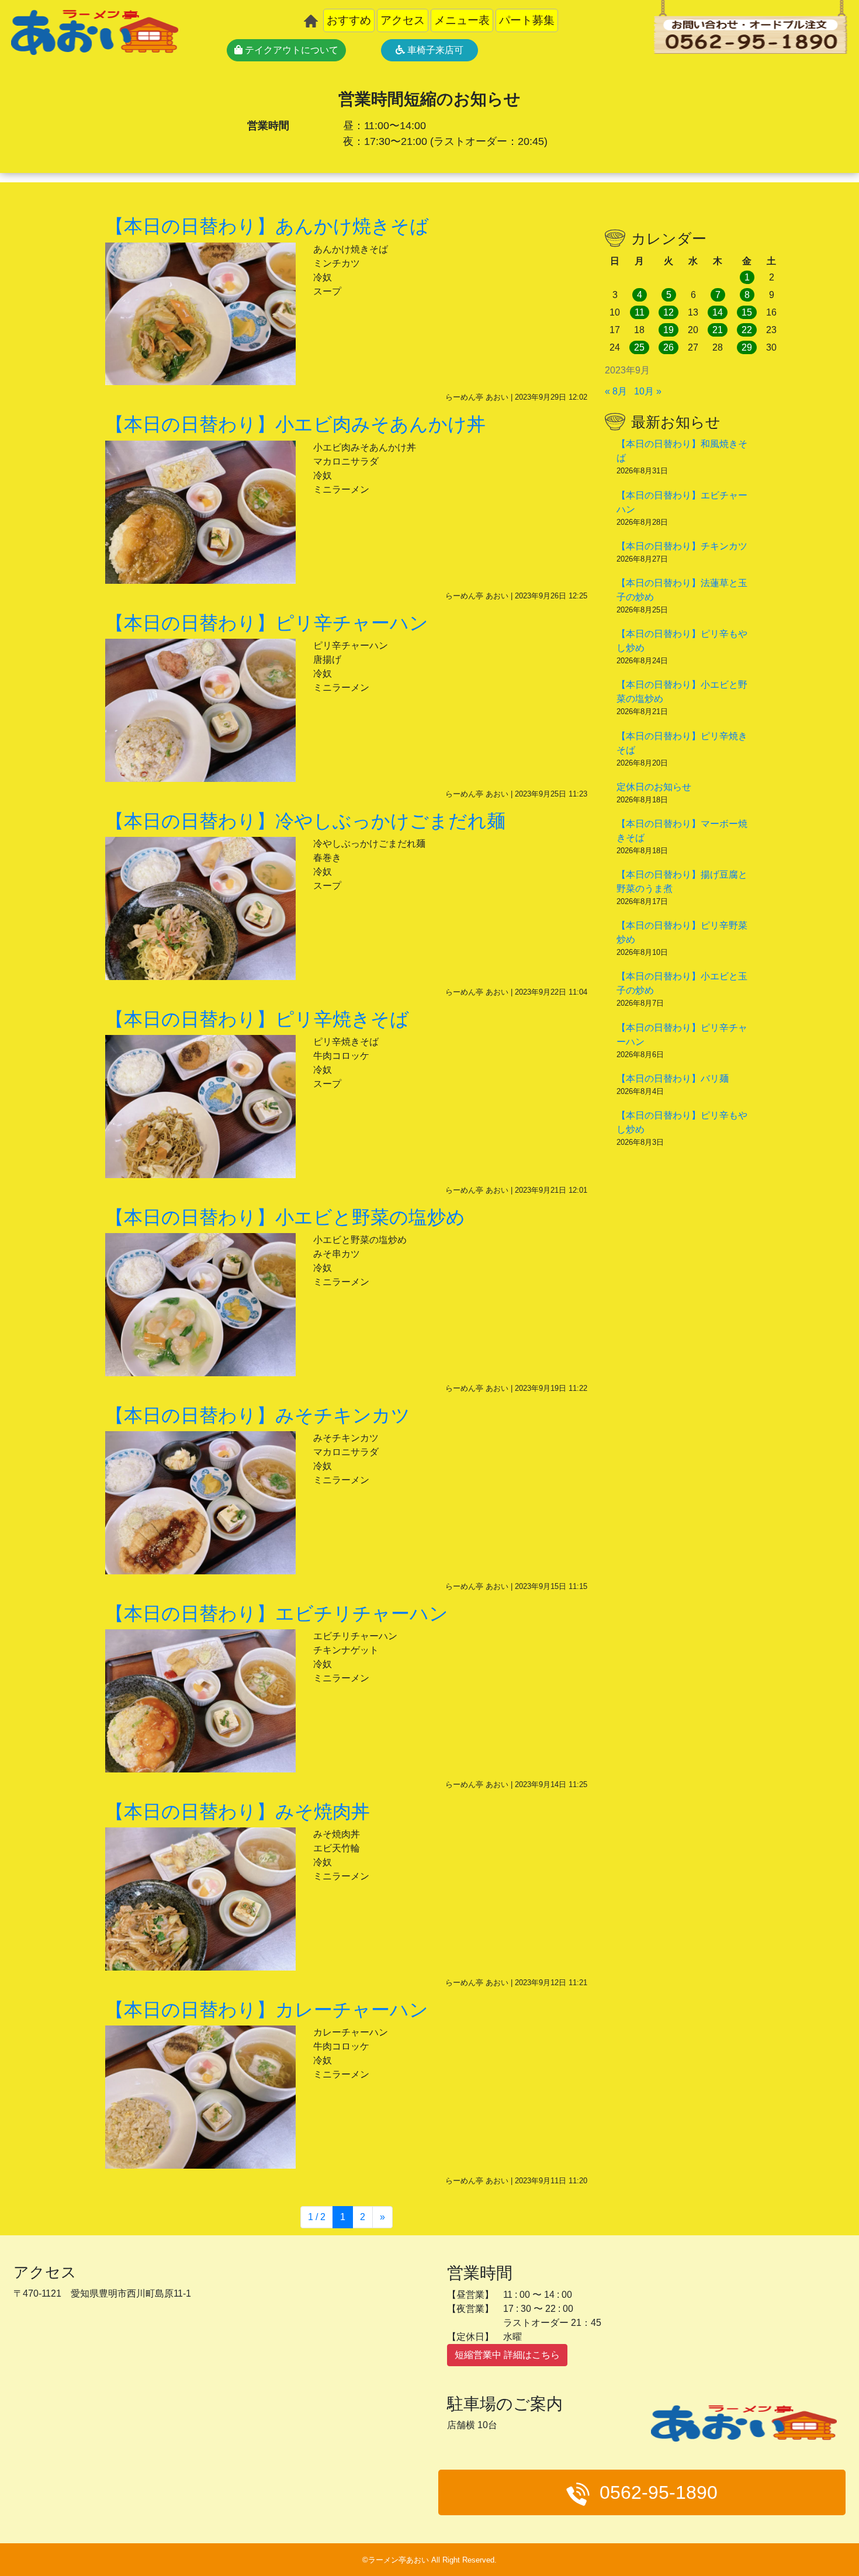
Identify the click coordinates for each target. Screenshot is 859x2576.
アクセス (403, 20)
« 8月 (616, 391)
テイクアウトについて (290, 50)
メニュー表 (462, 20)
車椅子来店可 (434, 50)
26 (669, 347)
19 (669, 330)
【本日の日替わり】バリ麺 (673, 1078)
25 (639, 347)
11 (640, 312)
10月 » (648, 391)
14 (718, 312)
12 (669, 312)
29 (747, 347)
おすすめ (349, 20)
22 (747, 330)
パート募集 (527, 20)
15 (747, 312)
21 (718, 330)
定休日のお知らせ (654, 787)
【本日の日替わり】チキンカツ (682, 546)
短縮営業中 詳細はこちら (507, 2355)
